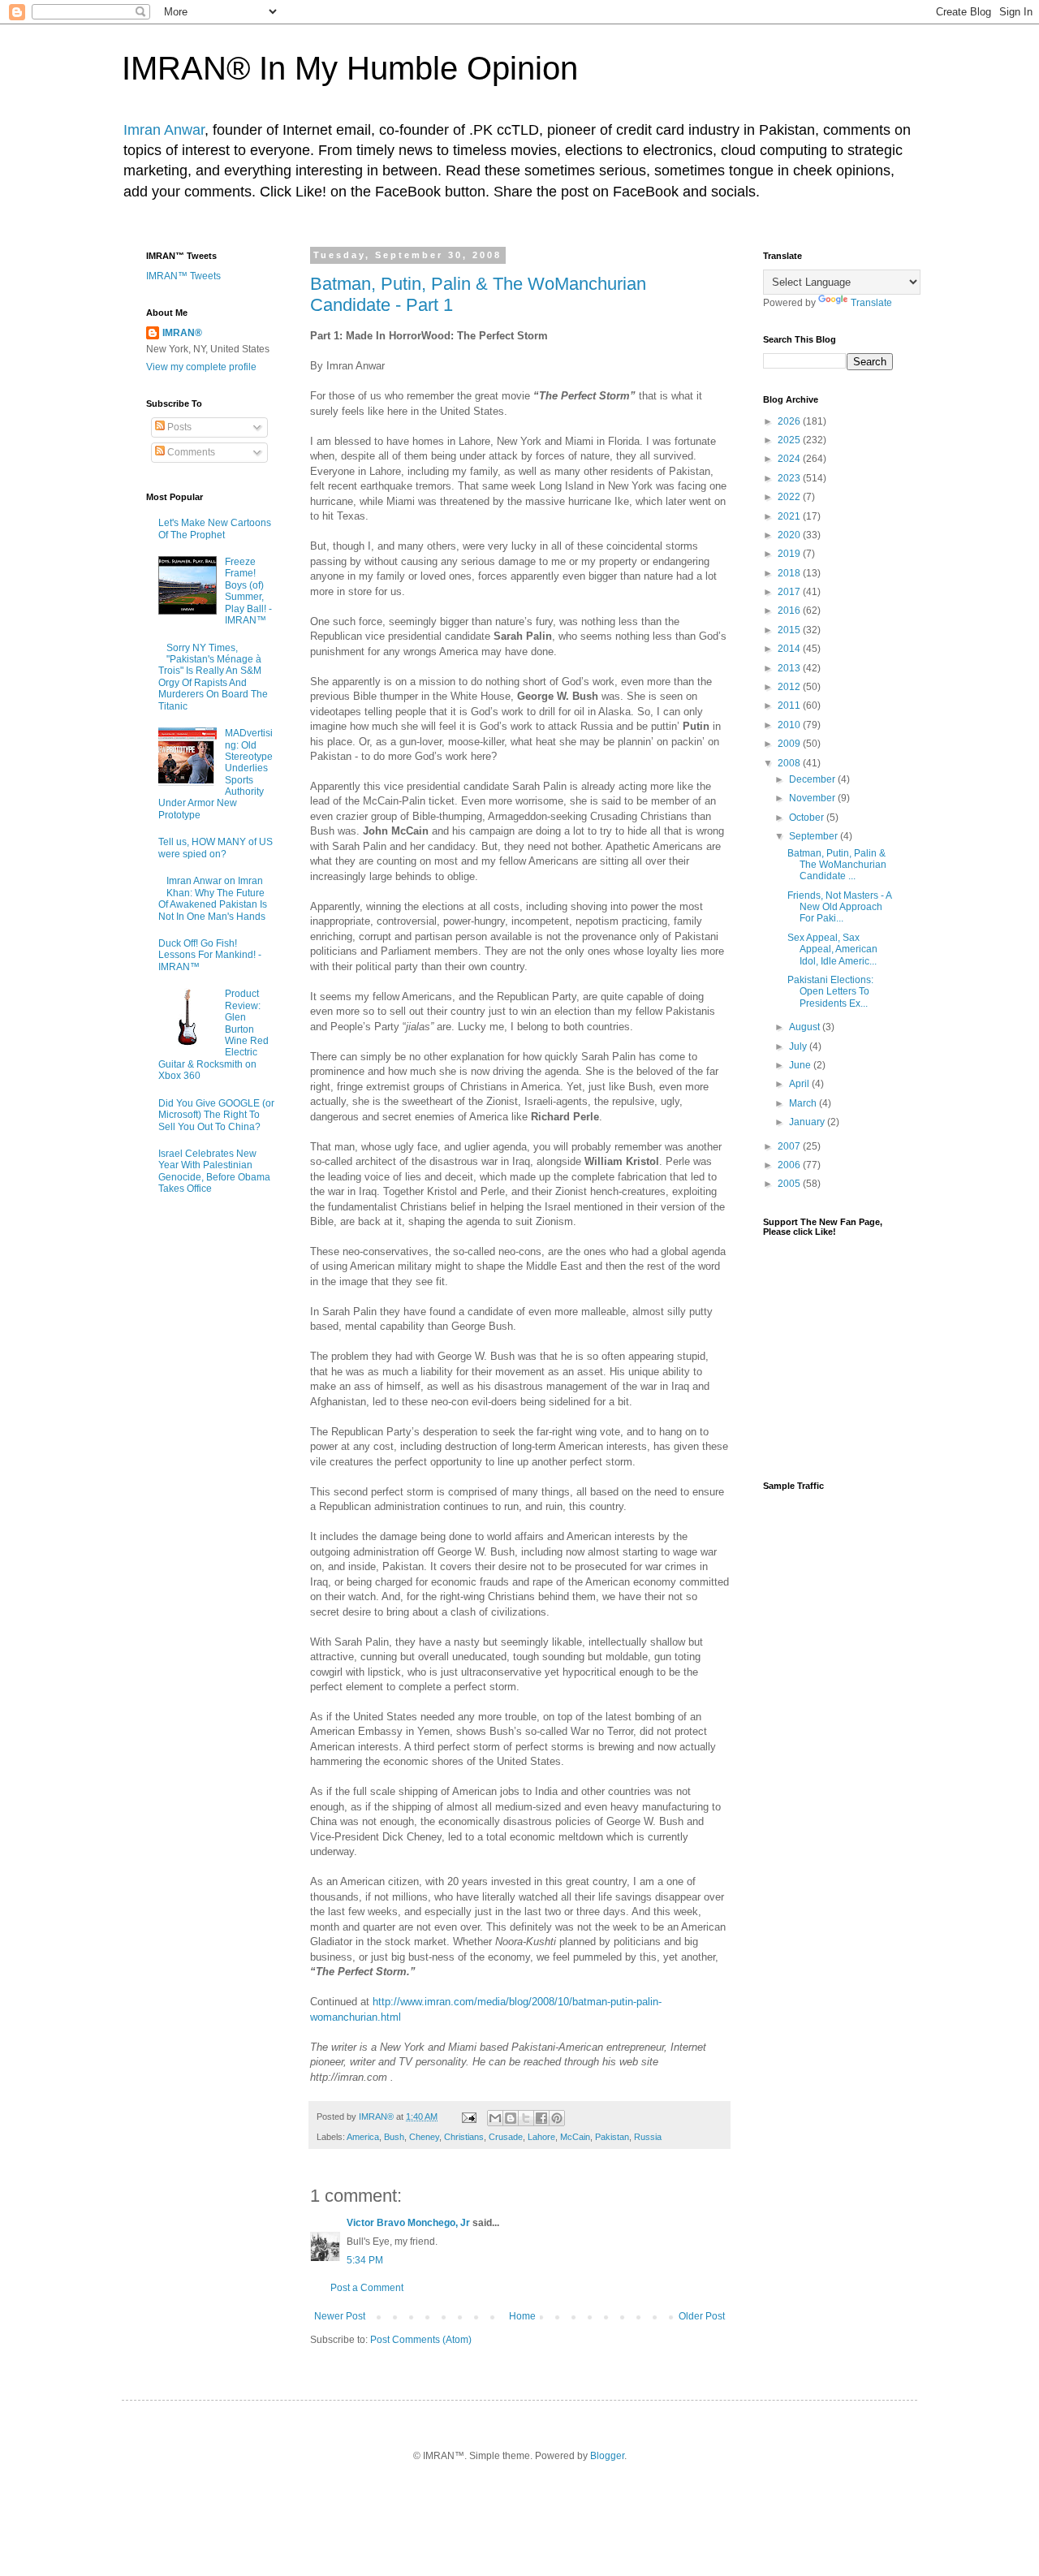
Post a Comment (367, 2288)
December (813, 779)
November (813, 798)
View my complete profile (201, 367)
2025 (790, 440)
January (808, 1122)
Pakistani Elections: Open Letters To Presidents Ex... (830, 992)
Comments (190, 452)
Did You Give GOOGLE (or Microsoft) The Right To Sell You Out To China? (216, 1115)
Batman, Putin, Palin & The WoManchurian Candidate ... (837, 865)
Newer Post (340, 2316)
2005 (790, 1184)
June (801, 1065)
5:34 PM (365, 2260)
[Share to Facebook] (541, 2118)
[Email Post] (468, 2116)
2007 (790, 1146)
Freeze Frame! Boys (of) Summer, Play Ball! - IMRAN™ (248, 591)
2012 (790, 687)
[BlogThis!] (511, 2118)
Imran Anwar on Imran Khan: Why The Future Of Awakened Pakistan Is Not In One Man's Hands (213, 898)
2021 (790, 516)
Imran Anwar (164, 130)
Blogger (607, 2456)
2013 (790, 668)
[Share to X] (526, 2118)
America (363, 2137)
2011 (790, 705)
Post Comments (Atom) (421, 2340)
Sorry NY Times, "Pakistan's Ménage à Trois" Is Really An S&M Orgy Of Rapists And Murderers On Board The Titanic (213, 677)
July (799, 1046)
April (800, 1084)
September (815, 836)
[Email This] (495, 2118)
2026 (790, 421)
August (806, 1027)
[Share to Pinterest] (557, 2118)
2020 (790, 535)
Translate (871, 303)
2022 (790, 497)
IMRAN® (182, 333)
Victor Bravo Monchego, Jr (408, 2223)
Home (522, 2316)
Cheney (424, 2137)
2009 (790, 744)
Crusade (506, 2137)
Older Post (702, 2316)
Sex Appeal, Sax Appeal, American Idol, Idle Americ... (832, 949)
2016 (790, 611)
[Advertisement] (828, 1758)
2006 (790, 1165)
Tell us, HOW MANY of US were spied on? (216, 848)
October (808, 818)
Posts (178, 427)
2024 (790, 459)
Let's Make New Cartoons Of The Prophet (215, 529)
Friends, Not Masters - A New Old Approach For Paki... (839, 907)
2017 (790, 592)
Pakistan (612, 2137)
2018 (790, 573)
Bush (394, 2137)
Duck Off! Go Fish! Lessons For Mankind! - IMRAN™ (210, 955)
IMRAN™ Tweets (183, 276)
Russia (648, 2137)
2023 (790, 478)
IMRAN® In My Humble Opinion (350, 68)
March (804, 1103)
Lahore (541, 2137)
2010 (790, 725)
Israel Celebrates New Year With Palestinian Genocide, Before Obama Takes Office (214, 1171)
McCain (575, 2137)
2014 (790, 649)
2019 (790, 554)
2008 (790, 763)
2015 (790, 630)
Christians (464, 2137)
